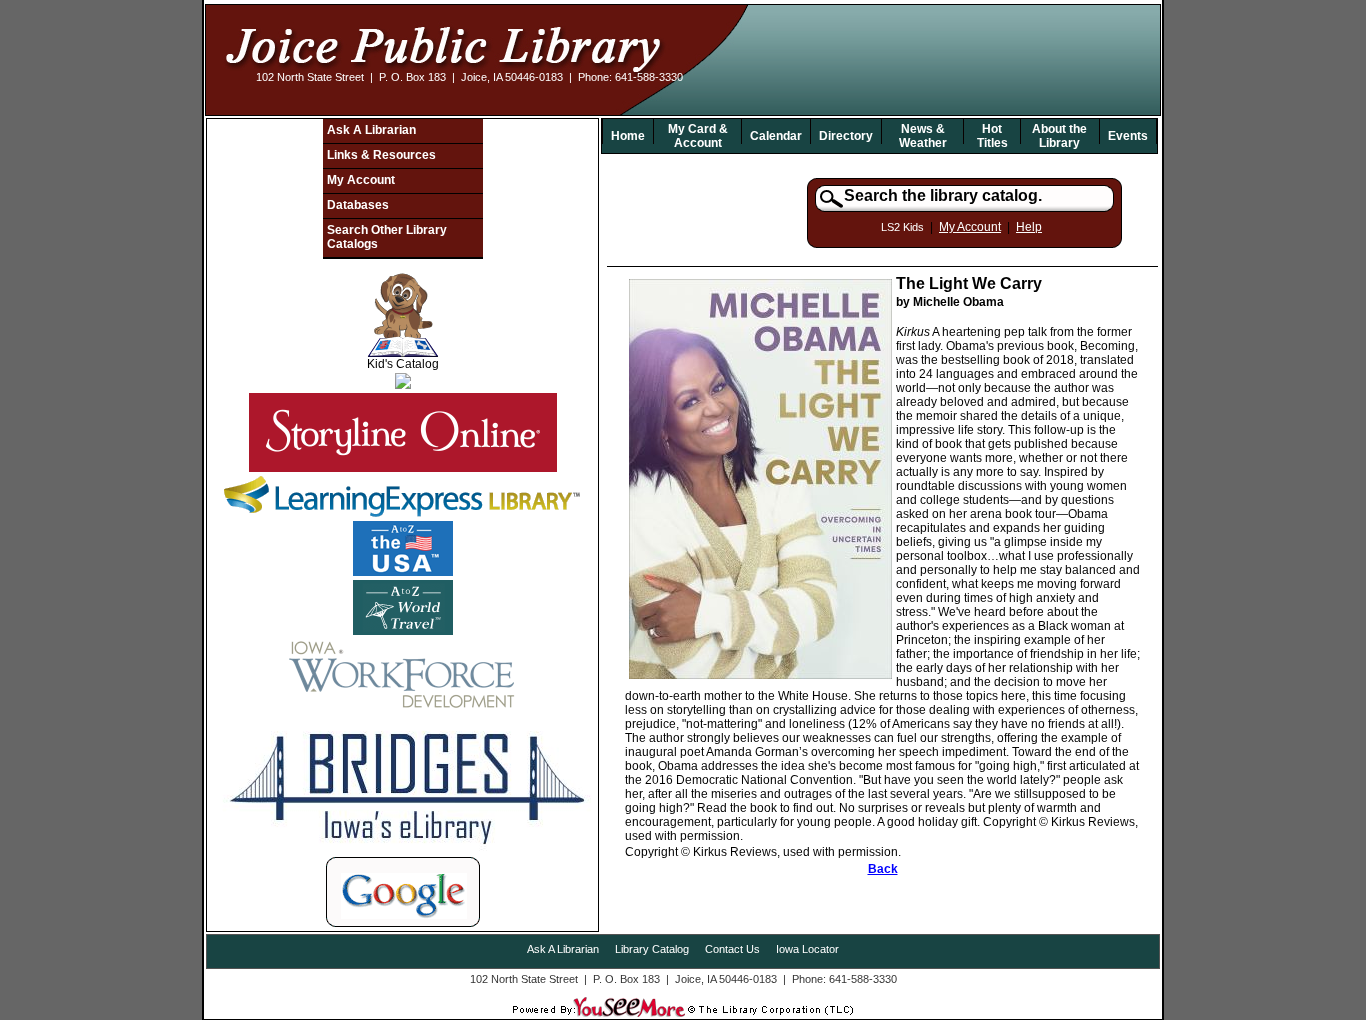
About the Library (1059, 136)
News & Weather (923, 136)
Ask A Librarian (371, 130)
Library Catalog (652, 949)
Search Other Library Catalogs (387, 237)
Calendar (776, 136)
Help (1029, 227)
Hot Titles (992, 136)
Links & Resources (381, 155)
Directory (846, 136)
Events (1128, 136)
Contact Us (732, 949)
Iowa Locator (807, 949)
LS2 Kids (902, 227)
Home (628, 136)
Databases (358, 205)
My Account (361, 180)
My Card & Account (698, 136)
